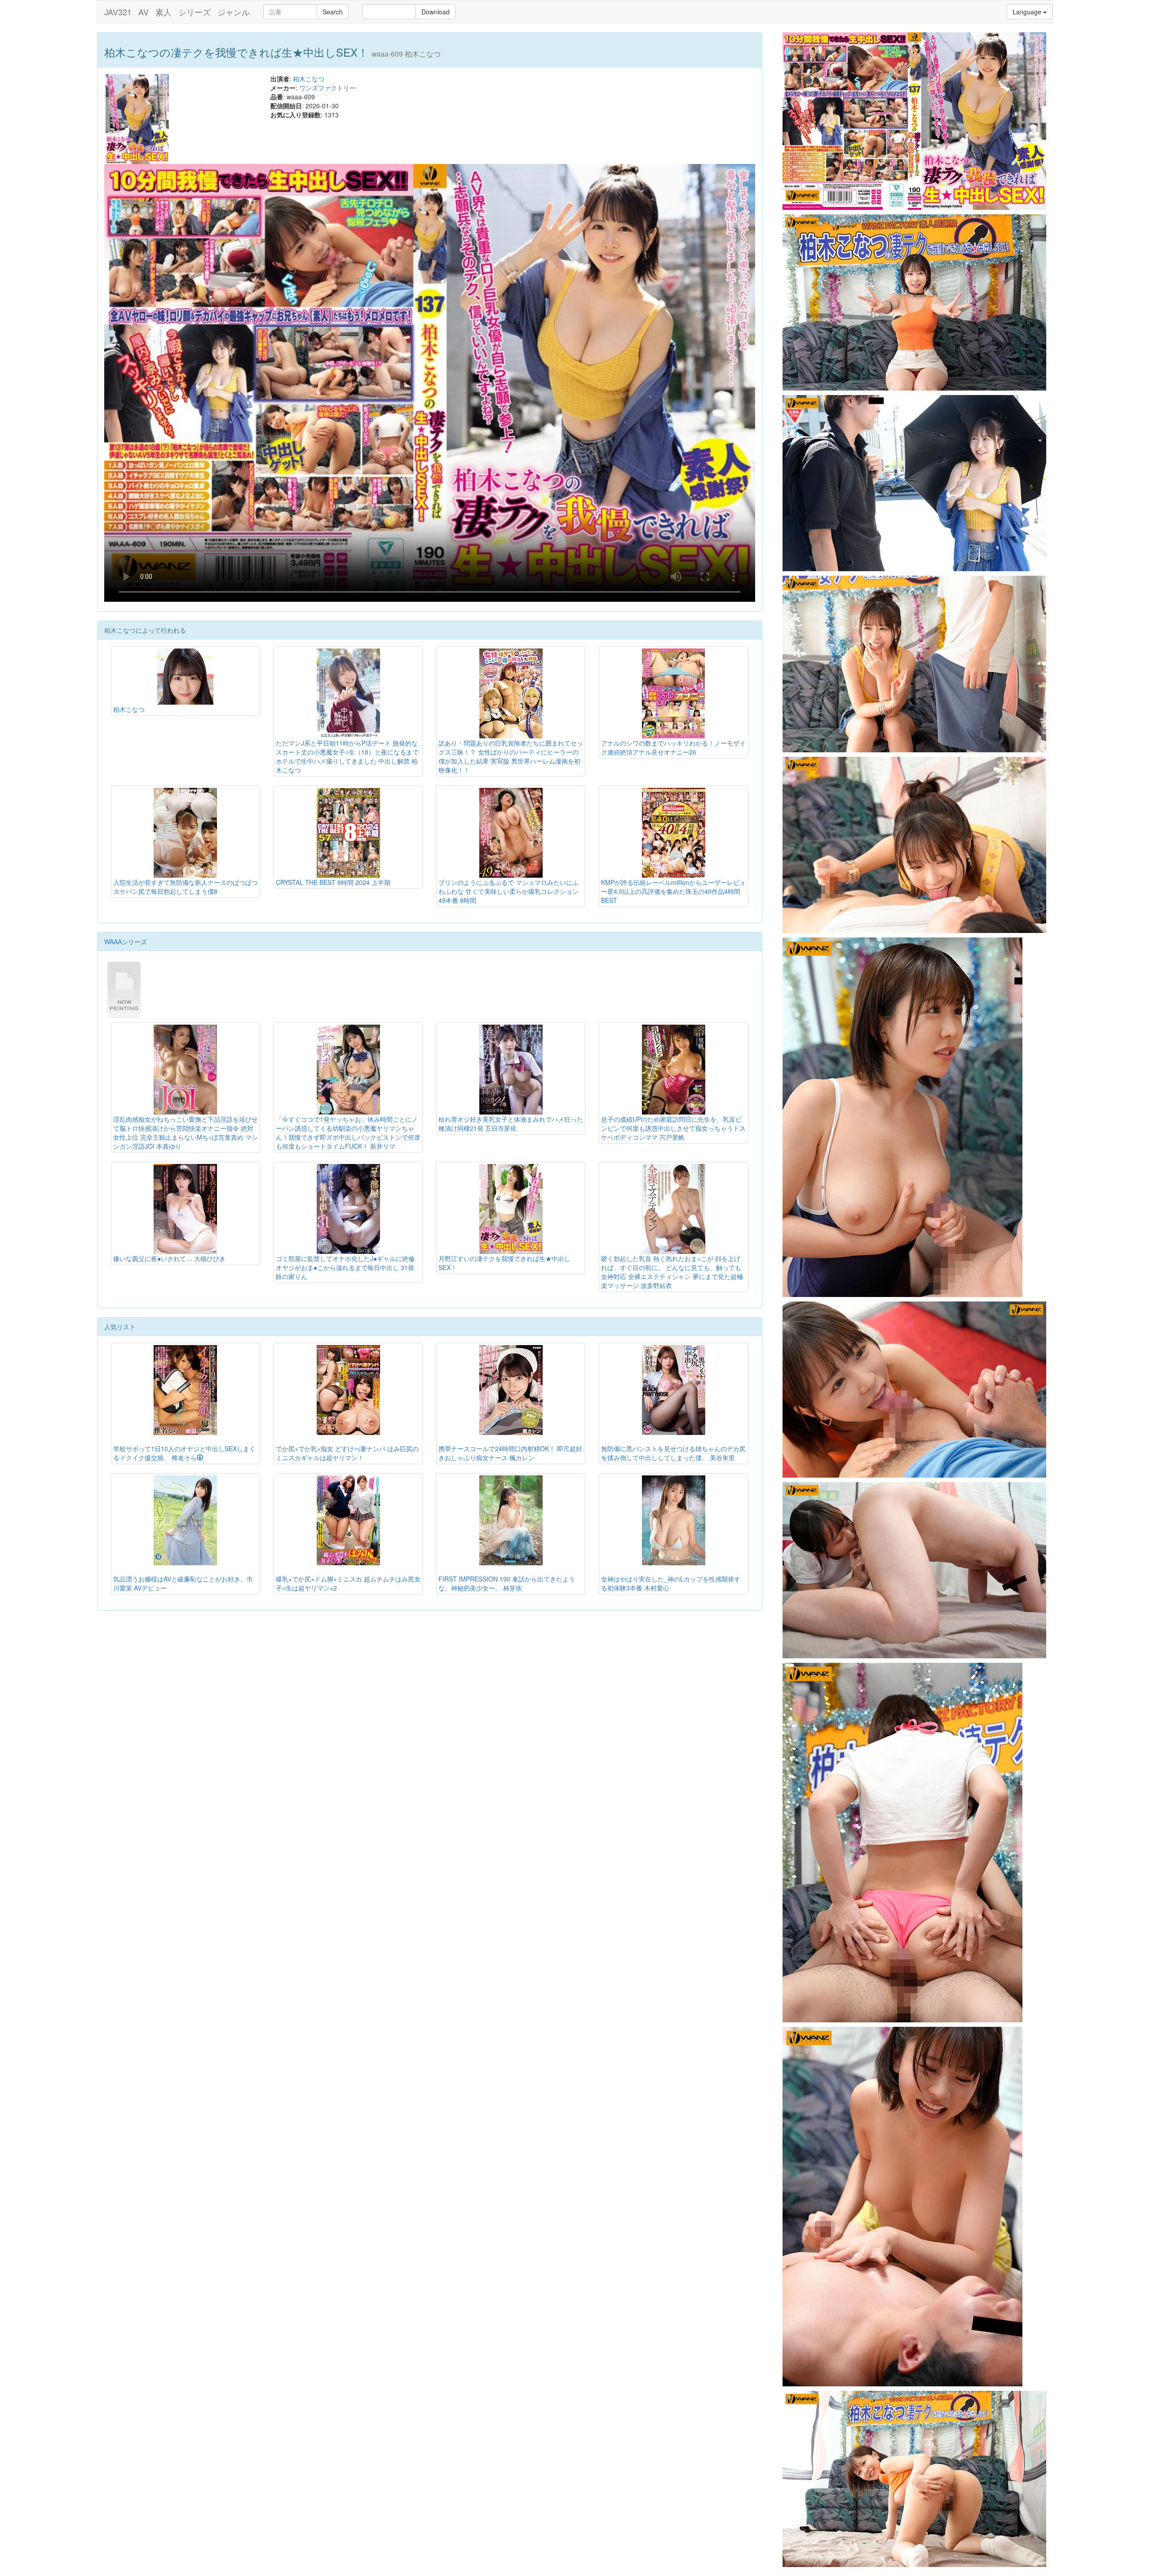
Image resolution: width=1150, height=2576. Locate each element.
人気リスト (120, 1327)
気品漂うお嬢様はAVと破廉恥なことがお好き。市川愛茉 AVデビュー (183, 1583)
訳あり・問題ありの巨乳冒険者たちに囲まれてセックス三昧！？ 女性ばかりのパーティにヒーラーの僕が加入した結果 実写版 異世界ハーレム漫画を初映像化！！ (511, 756)
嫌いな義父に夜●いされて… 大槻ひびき (169, 1258)
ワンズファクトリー (327, 88)
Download (436, 12)
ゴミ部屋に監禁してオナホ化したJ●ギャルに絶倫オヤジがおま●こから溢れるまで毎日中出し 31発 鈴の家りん (345, 1267)
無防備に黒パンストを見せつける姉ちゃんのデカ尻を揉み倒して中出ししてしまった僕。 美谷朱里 (673, 1453)
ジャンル (234, 12)
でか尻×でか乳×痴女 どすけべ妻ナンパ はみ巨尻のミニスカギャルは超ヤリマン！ (347, 1453)
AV (144, 12)
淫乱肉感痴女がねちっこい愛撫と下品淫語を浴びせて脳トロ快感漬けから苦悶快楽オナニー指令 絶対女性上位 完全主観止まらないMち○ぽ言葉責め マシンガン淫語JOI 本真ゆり (186, 1133)
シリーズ (195, 12)
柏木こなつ (309, 79)
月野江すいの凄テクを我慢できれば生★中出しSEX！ (504, 1263)
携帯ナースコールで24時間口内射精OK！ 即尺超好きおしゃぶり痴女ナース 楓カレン (510, 1453)
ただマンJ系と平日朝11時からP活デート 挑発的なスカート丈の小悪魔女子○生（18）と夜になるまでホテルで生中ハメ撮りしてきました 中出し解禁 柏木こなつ (347, 756)
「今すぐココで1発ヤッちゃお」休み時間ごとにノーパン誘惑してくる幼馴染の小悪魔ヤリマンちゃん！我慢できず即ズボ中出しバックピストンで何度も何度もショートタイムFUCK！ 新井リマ (348, 1133)
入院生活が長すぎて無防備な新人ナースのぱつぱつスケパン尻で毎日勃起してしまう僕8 (186, 887)
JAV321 (118, 12)
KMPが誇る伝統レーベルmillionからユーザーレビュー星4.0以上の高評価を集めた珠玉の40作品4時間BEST (673, 891)
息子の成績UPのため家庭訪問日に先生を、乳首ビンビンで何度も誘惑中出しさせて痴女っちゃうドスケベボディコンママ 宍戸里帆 (673, 1128)
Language (1028, 12)
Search (333, 12)
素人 (164, 12)
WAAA (113, 942)
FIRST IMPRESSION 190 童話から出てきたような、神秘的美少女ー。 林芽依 (507, 1583)
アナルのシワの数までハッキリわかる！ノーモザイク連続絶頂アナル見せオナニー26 (673, 747)
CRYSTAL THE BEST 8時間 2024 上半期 (333, 882)
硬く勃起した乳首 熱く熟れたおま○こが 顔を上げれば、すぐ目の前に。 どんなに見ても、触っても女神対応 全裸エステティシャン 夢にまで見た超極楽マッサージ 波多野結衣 (672, 1272)
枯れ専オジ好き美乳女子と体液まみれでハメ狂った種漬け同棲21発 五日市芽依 (511, 1124)
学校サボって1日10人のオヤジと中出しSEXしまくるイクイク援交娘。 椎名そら (184, 1453)
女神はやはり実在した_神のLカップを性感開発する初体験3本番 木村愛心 (671, 1583)
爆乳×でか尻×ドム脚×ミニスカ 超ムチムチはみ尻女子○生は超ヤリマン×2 (348, 1583)
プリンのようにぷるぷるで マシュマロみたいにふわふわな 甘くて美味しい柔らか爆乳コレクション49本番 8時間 (509, 891)
